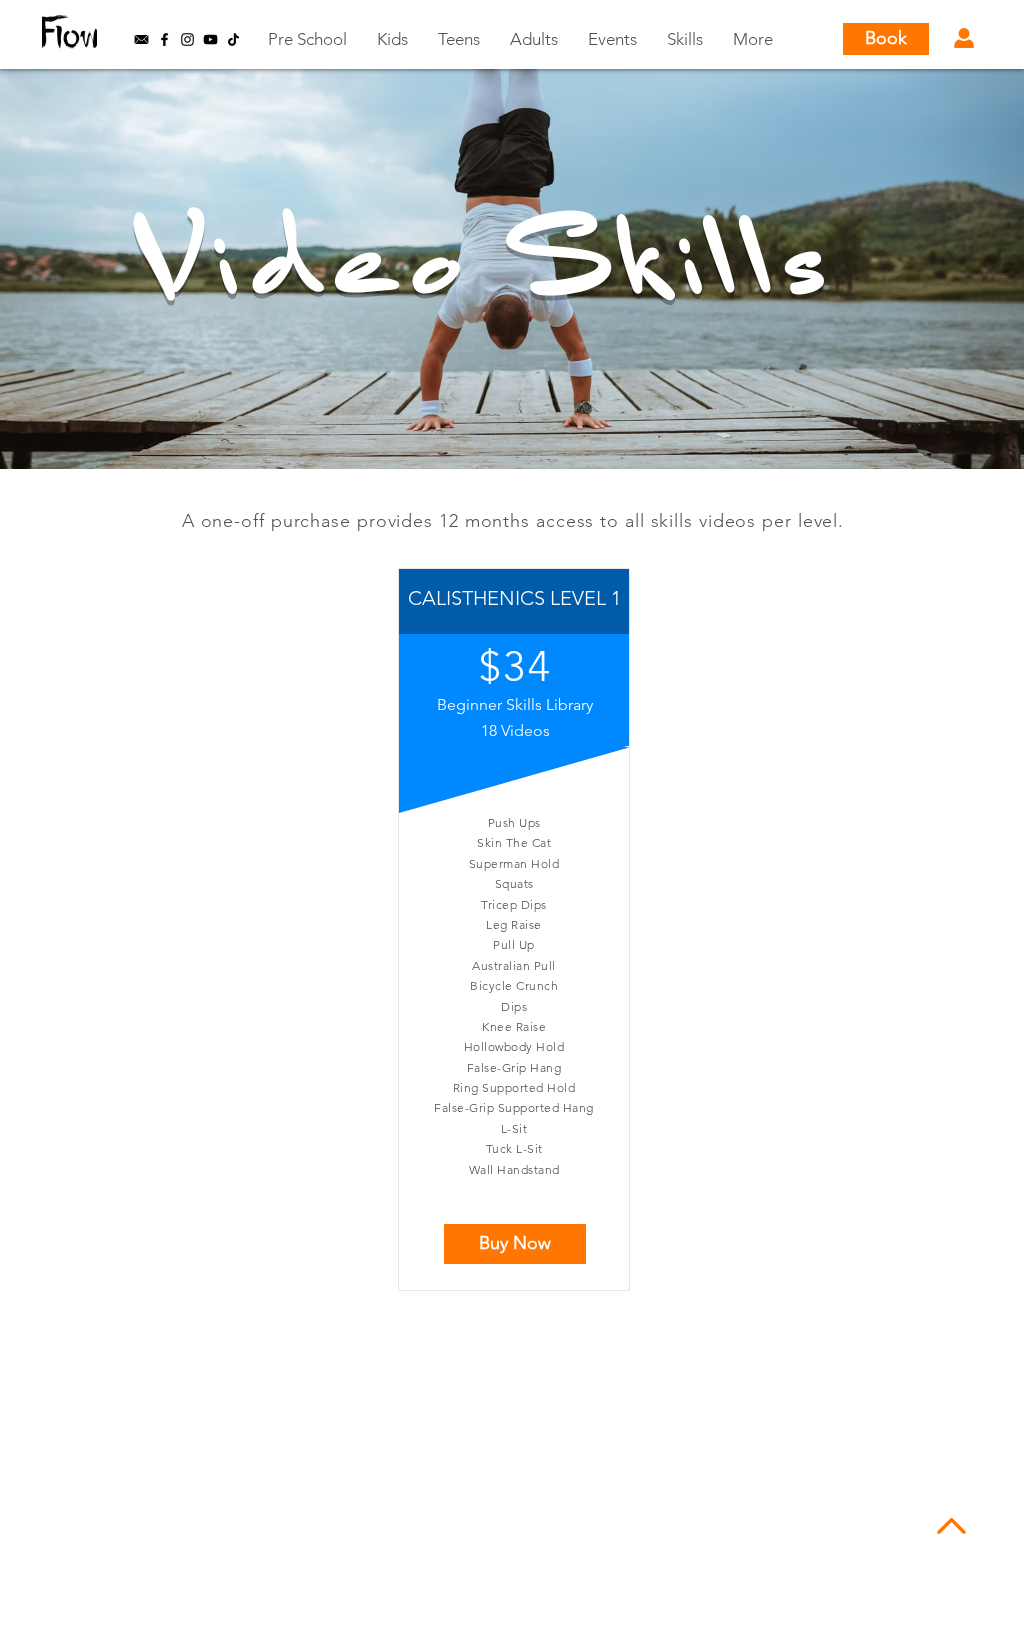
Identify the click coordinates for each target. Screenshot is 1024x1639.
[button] (141, 39)
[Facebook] (164, 39)
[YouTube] (210, 39)
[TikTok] (233, 39)
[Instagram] (187, 39)
